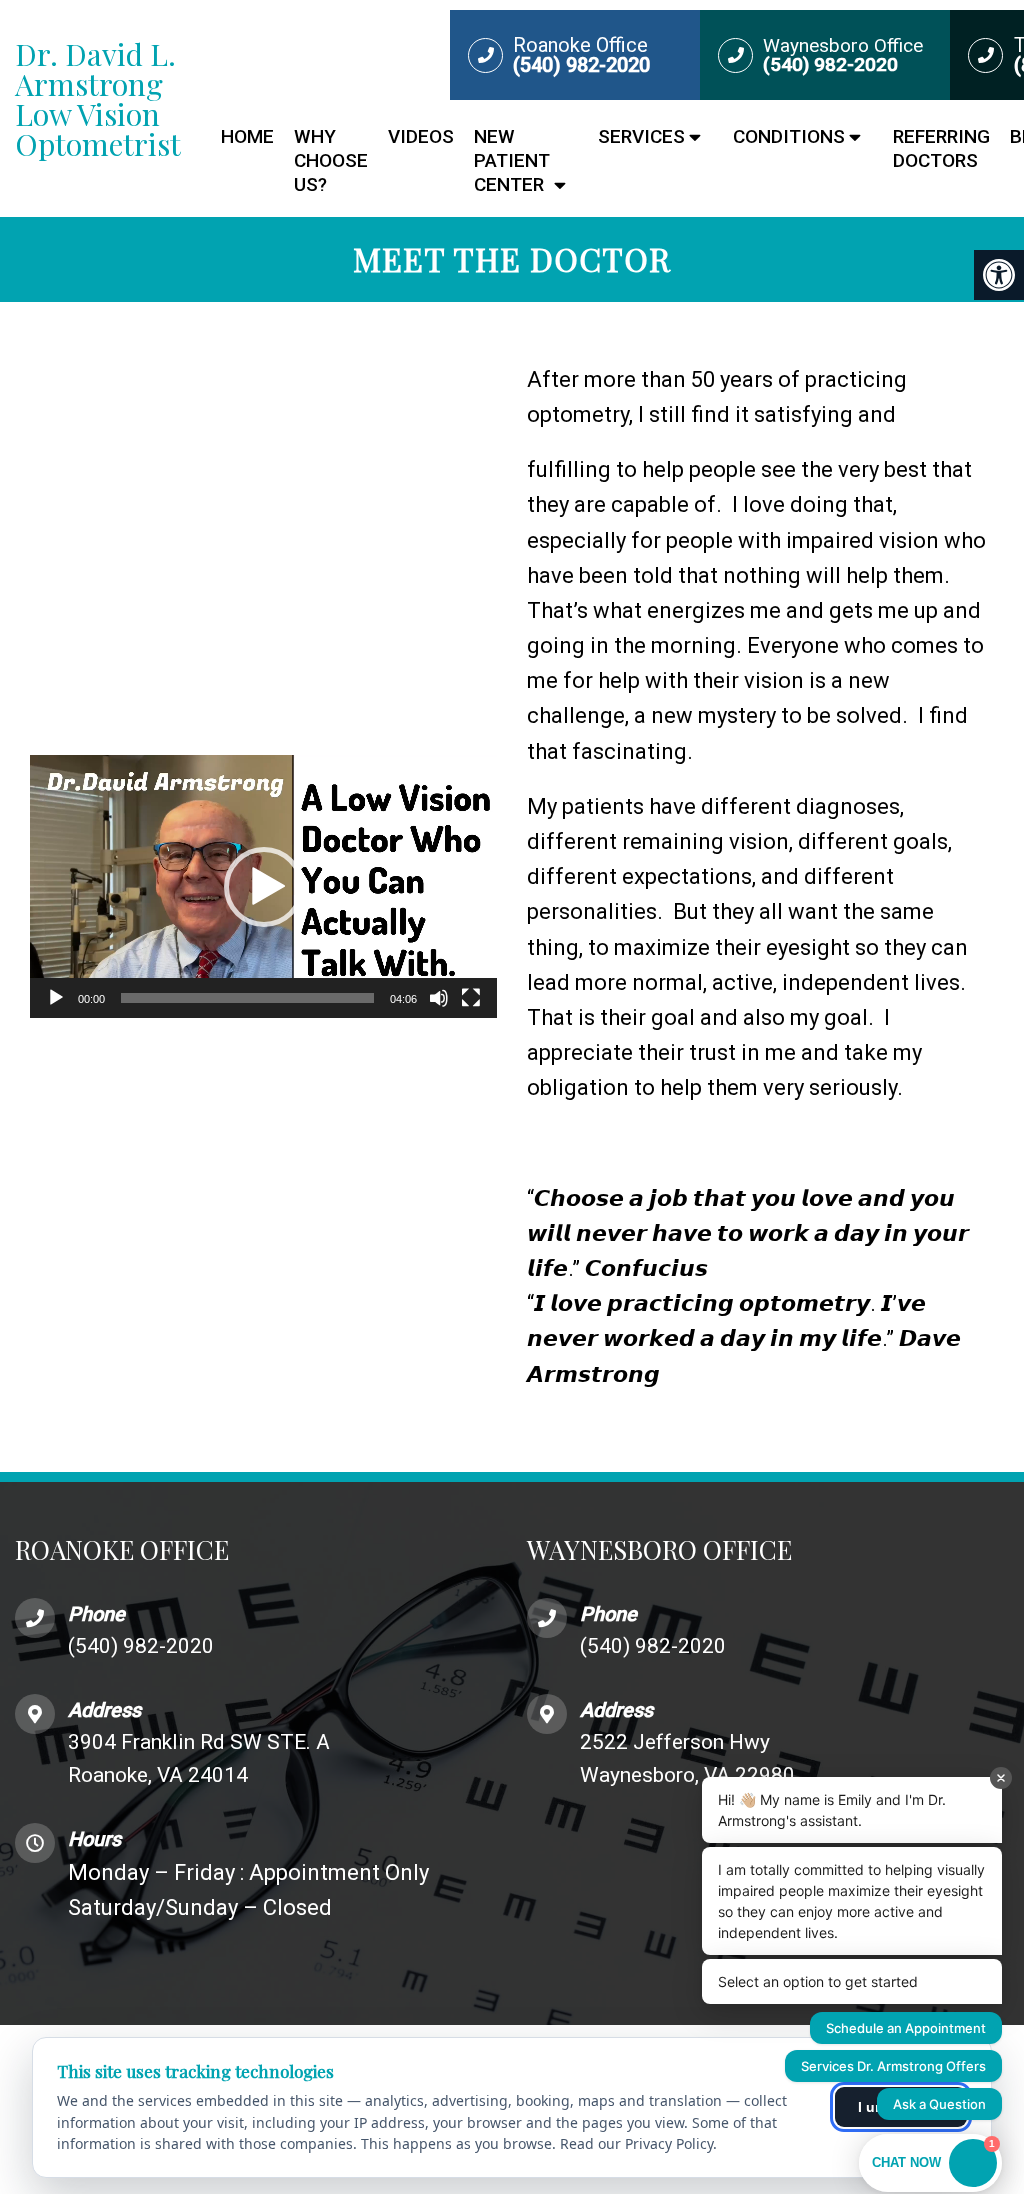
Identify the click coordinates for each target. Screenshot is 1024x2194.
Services (641, 136)
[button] (264, 887)
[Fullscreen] (471, 998)
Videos (421, 136)
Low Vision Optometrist (98, 99)
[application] (263, 886)
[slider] (247, 998)
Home (247, 136)
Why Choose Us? (331, 160)
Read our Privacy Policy (636, 2143)
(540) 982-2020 (141, 1646)
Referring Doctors (941, 148)
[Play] (56, 998)
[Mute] (439, 998)
